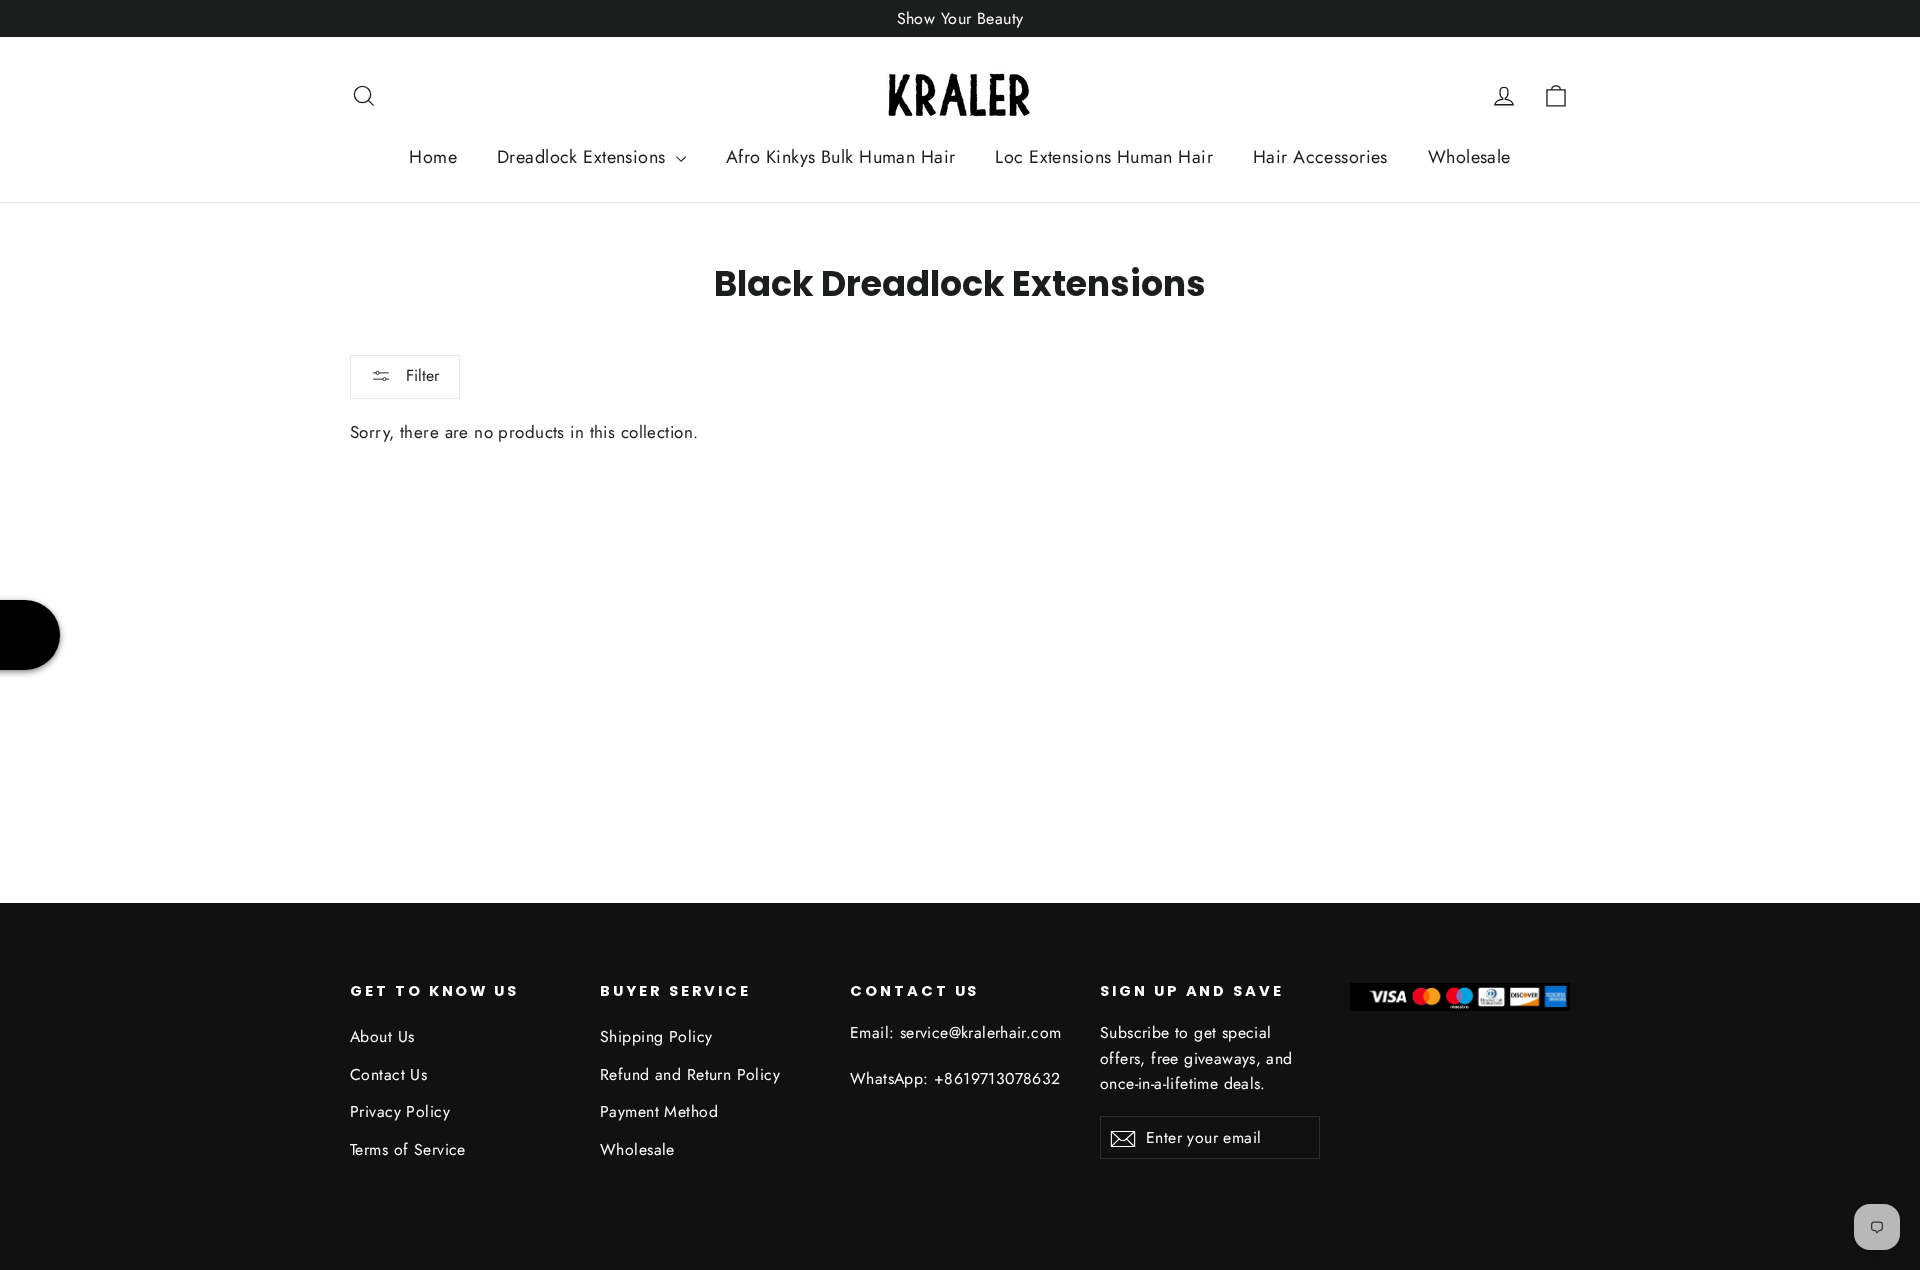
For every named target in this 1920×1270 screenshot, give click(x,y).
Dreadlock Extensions (584, 157)
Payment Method (659, 1111)
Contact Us (388, 1074)
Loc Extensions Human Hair (1104, 157)
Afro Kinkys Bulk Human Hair (840, 157)
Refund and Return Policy (690, 1074)
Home (433, 157)
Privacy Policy (400, 1111)
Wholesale (1469, 157)
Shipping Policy (656, 1036)
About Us (382, 1036)
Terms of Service (408, 1149)
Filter (420, 375)
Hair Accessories (1320, 157)
